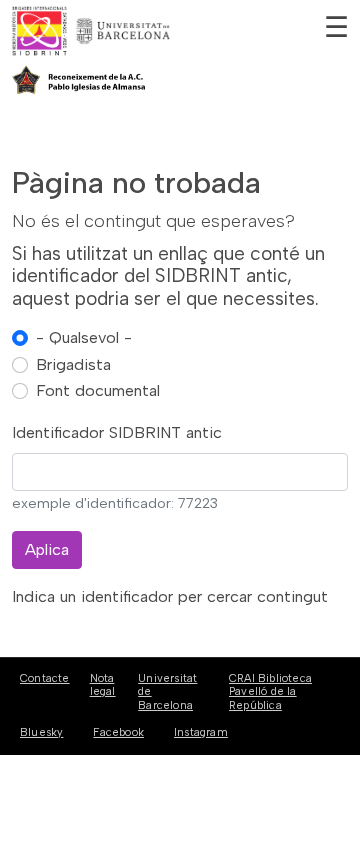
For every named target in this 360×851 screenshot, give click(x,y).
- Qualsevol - (84, 337)
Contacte (45, 678)
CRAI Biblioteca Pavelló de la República (270, 691)
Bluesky (41, 732)
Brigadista (73, 364)
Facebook (118, 732)
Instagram (201, 732)
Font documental (98, 390)
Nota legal (103, 685)
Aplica (47, 549)
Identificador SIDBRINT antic (117, 432)
